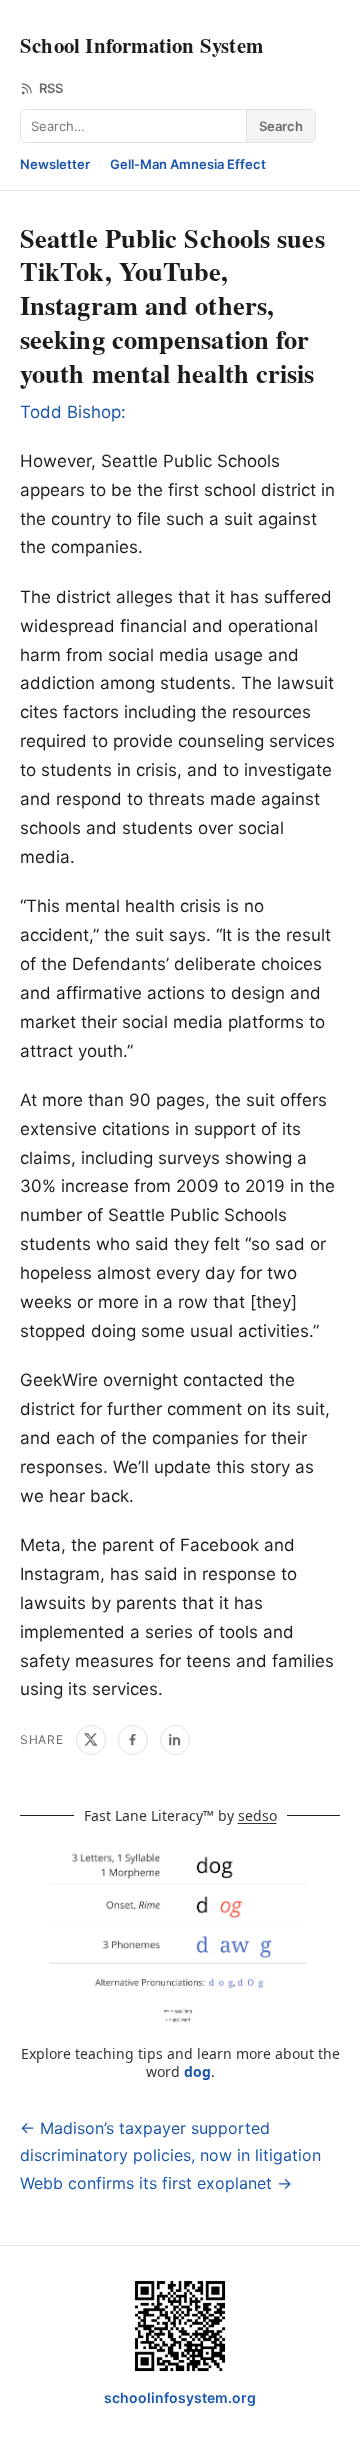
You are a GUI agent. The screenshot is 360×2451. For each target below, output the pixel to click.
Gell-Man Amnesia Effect (188, 164)
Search (281, 126)
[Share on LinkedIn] (175, 1740)
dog (197, 2071)
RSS (51, 88)
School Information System (141, 45)
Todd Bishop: (73, 412)
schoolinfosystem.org (180, 2397)
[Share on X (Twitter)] (91, 1740)
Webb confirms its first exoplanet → (156, 2183)
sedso (257, 1815)
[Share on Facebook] (133, 1740)
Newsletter (55, 164)
